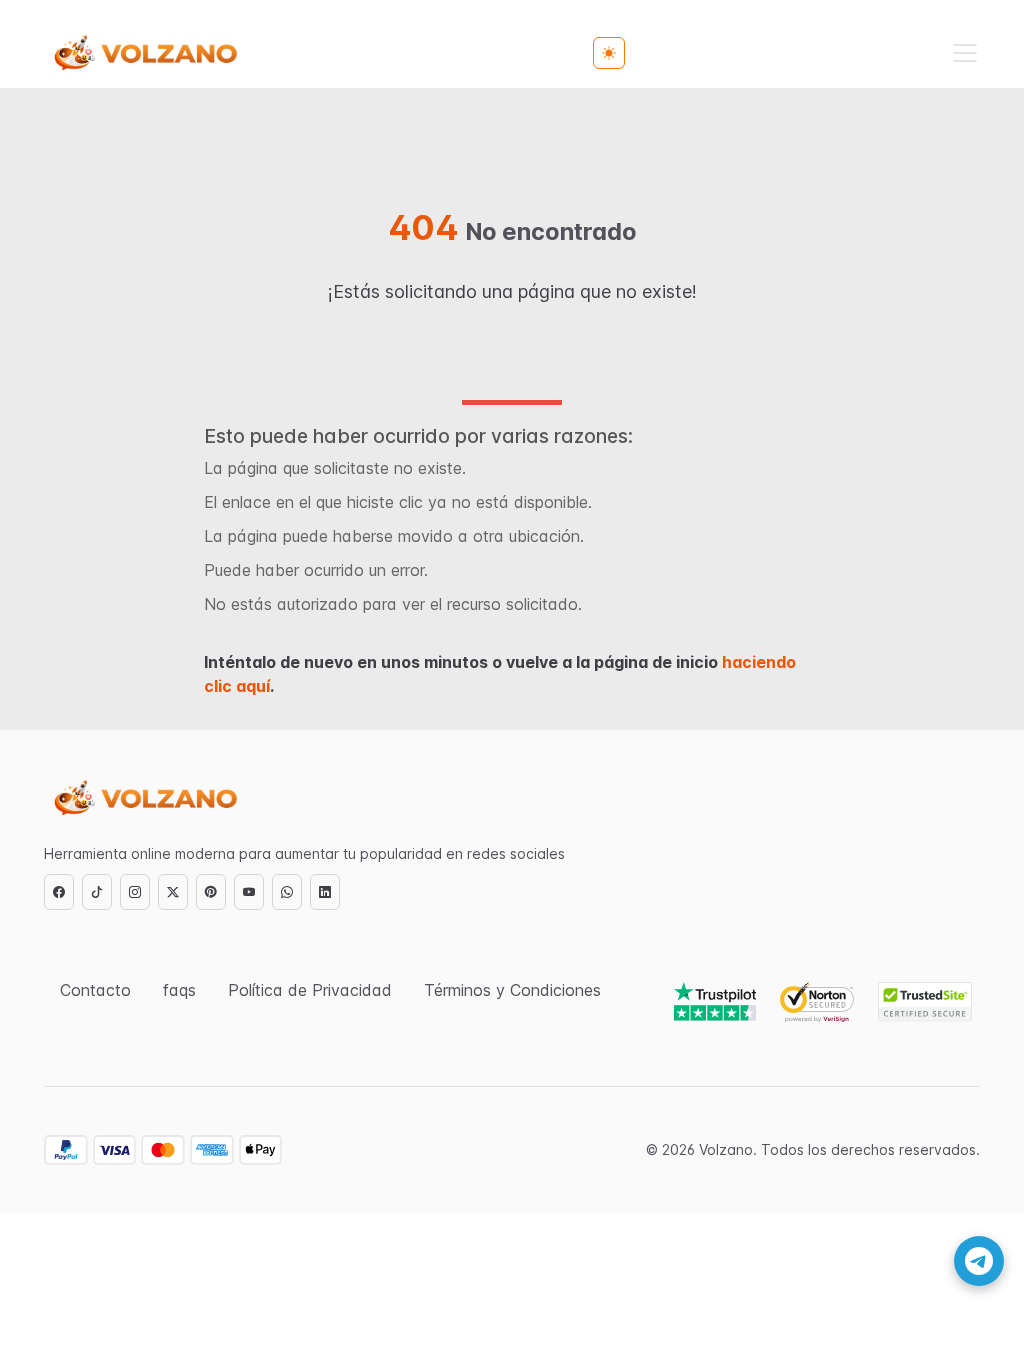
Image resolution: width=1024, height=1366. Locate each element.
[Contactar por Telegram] (979, 1261)
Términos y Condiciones (512, 990)
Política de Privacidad (310, 990)
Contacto (95, 990)
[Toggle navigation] (965, 53)
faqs (179, 990)
